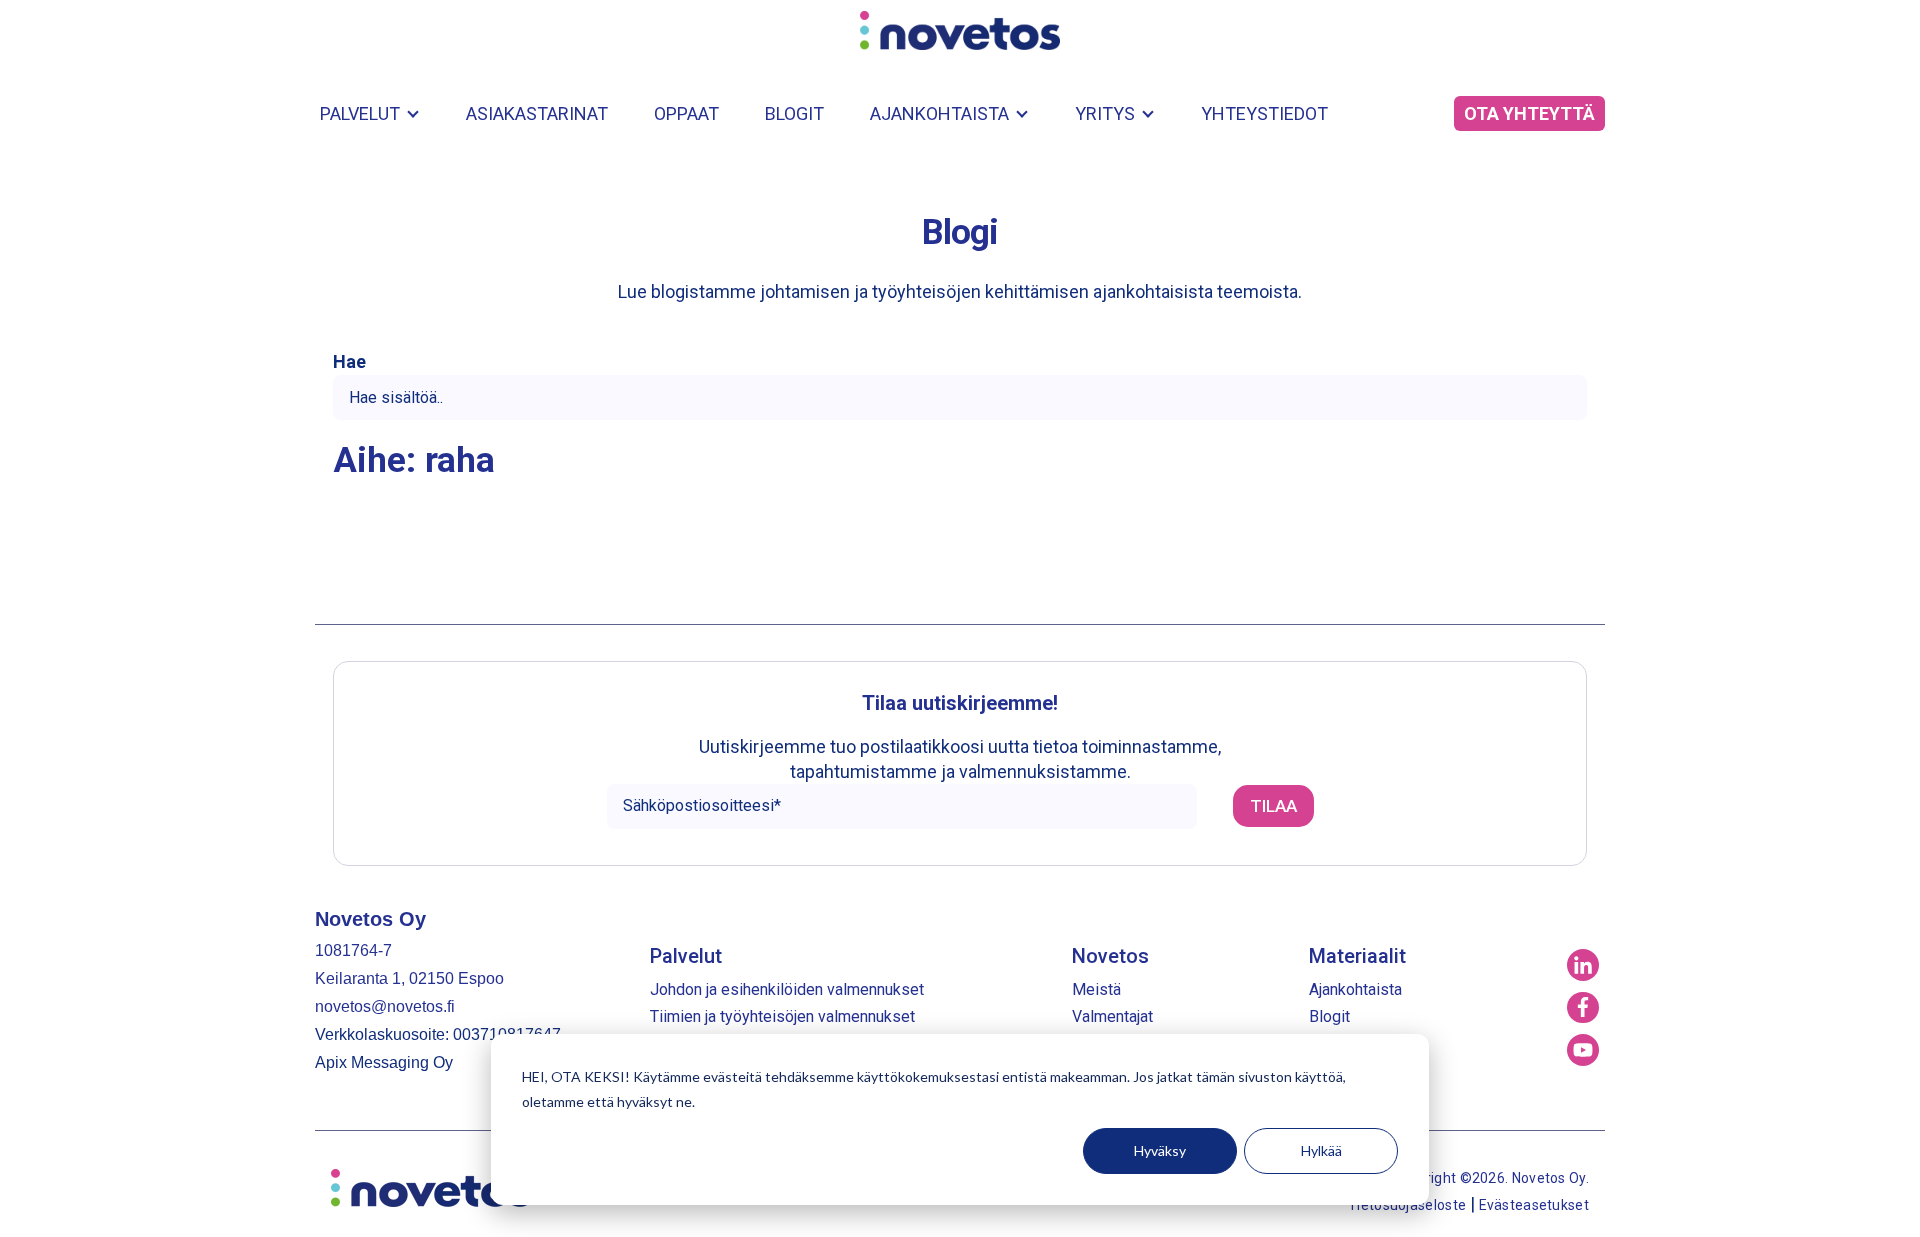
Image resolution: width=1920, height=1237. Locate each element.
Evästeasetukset (1534, 1205)
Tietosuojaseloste (1408, 1205)
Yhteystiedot (1264, 113)
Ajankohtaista (939, 113)
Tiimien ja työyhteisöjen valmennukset (782, 1016)
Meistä (1096, 989)
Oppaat (686, 113)
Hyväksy (1160, 1150)
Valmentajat (1112, 1016)
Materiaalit (1357, 956)
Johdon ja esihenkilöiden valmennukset (787, 989)
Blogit (794, 113)
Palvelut (360, 113)
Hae (349, 362)
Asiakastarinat (537, 113)
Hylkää (1321, 1150)
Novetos (1110, 956)
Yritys (1105, 113)
